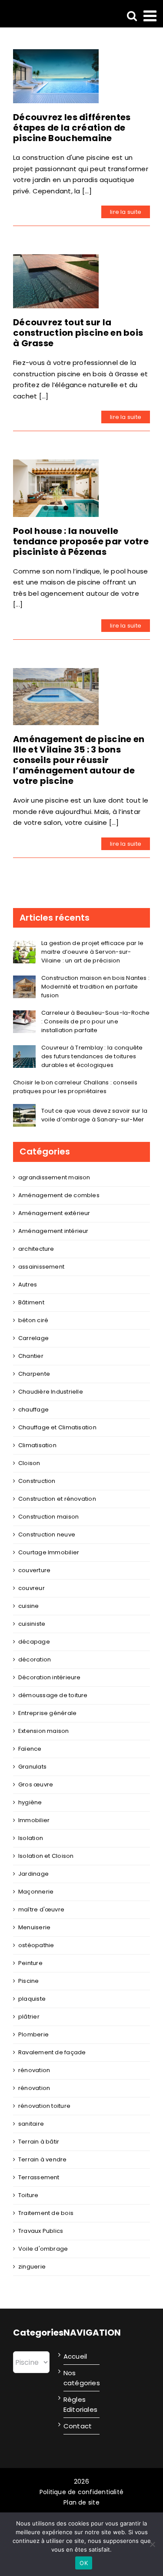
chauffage (33, 1410)
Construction (37, 1481)
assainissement (41, 1267)
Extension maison (44, 1731)
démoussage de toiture (53, 1695)
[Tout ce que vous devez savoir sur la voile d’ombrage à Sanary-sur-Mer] (24, 1109)
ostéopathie (36, 1945)
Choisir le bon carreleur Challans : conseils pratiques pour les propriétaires (75, 1087)
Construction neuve (47, 1534)
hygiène (30, 1802)
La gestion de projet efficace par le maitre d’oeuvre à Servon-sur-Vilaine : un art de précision (92, 952)
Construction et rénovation (57, 1499)
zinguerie (32, 2267)
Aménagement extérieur (54, 1213)
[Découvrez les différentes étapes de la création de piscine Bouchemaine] (56, 76)
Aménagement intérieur (53, 1231)
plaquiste (32, 1999)
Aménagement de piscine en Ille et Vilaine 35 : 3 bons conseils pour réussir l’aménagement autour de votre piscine (79, 760)
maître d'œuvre (41, 1909)
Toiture (28, 2195)
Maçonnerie (36, 1892)
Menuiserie (34, 1927)
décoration (35, 1659)
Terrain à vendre (43, 2159)
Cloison (29, 1463)
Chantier (31, 1356)
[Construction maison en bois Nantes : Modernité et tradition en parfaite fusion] (24, 981)
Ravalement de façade (52, 2052)
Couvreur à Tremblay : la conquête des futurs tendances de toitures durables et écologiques (92, 1056)
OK (84, 2563)
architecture (36, 1249)
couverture (34, 1570)
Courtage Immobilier (49, 1552)
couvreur (32, 1588)
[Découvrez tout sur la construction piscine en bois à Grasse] (56, 281)
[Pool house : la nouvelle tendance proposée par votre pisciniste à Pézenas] (56, 488)
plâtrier (29, 2017)
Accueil (75, 2356)
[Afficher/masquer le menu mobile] (151, 15)
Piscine (29, 1981)
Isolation (31, 1838)
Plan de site (81, 2502)
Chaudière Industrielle (51, 1392)
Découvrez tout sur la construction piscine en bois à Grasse (78, 333)
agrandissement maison (54, 1177)
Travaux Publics (41, 2231)
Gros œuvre (36, 1784)
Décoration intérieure (50, 1677)
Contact (78, 2426)
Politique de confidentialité (81, 2492)
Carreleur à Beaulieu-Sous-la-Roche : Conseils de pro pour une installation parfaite (96, 1021)
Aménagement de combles (59, 1195)
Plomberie (33, 2034)
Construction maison (48, 1517)
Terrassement (39, 2177)
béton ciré (33, 1320)
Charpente (34, 1374)
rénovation (34, 2070)
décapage (34, 1642)
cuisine (29, 1606)
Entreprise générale (47, 1713)
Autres (28, 1285)
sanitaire (31, 2124)
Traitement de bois (46, 2213)
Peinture (30, 1963)
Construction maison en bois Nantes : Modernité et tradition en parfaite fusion (95, 987)
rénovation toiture (44, 2106)
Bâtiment (31, 1302)
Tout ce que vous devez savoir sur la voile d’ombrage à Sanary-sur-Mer (94, 1115)
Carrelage (33, 1338)
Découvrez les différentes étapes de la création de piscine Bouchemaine (72, 128)
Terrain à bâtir (39, 2142)
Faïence (30, 1749)
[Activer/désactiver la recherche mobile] (132, 15)
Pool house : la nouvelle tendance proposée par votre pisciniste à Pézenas (81, 541)
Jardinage (33, 1874)
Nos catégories (80, 2378)
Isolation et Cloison (46, 1856)
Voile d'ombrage (43, 2249)
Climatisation (37, 1445)
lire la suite (126, 212)
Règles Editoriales (80, 2404)
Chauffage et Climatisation (57, 1427)
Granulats (32, 1767)
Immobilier (34, 1820)
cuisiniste (32, 1624)
